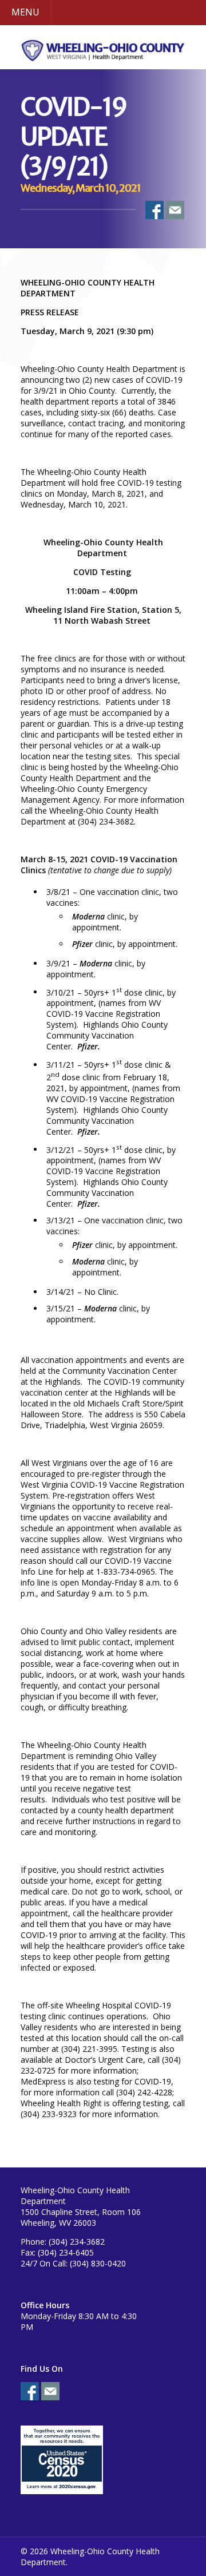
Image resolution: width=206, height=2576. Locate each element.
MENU (25, 12)
